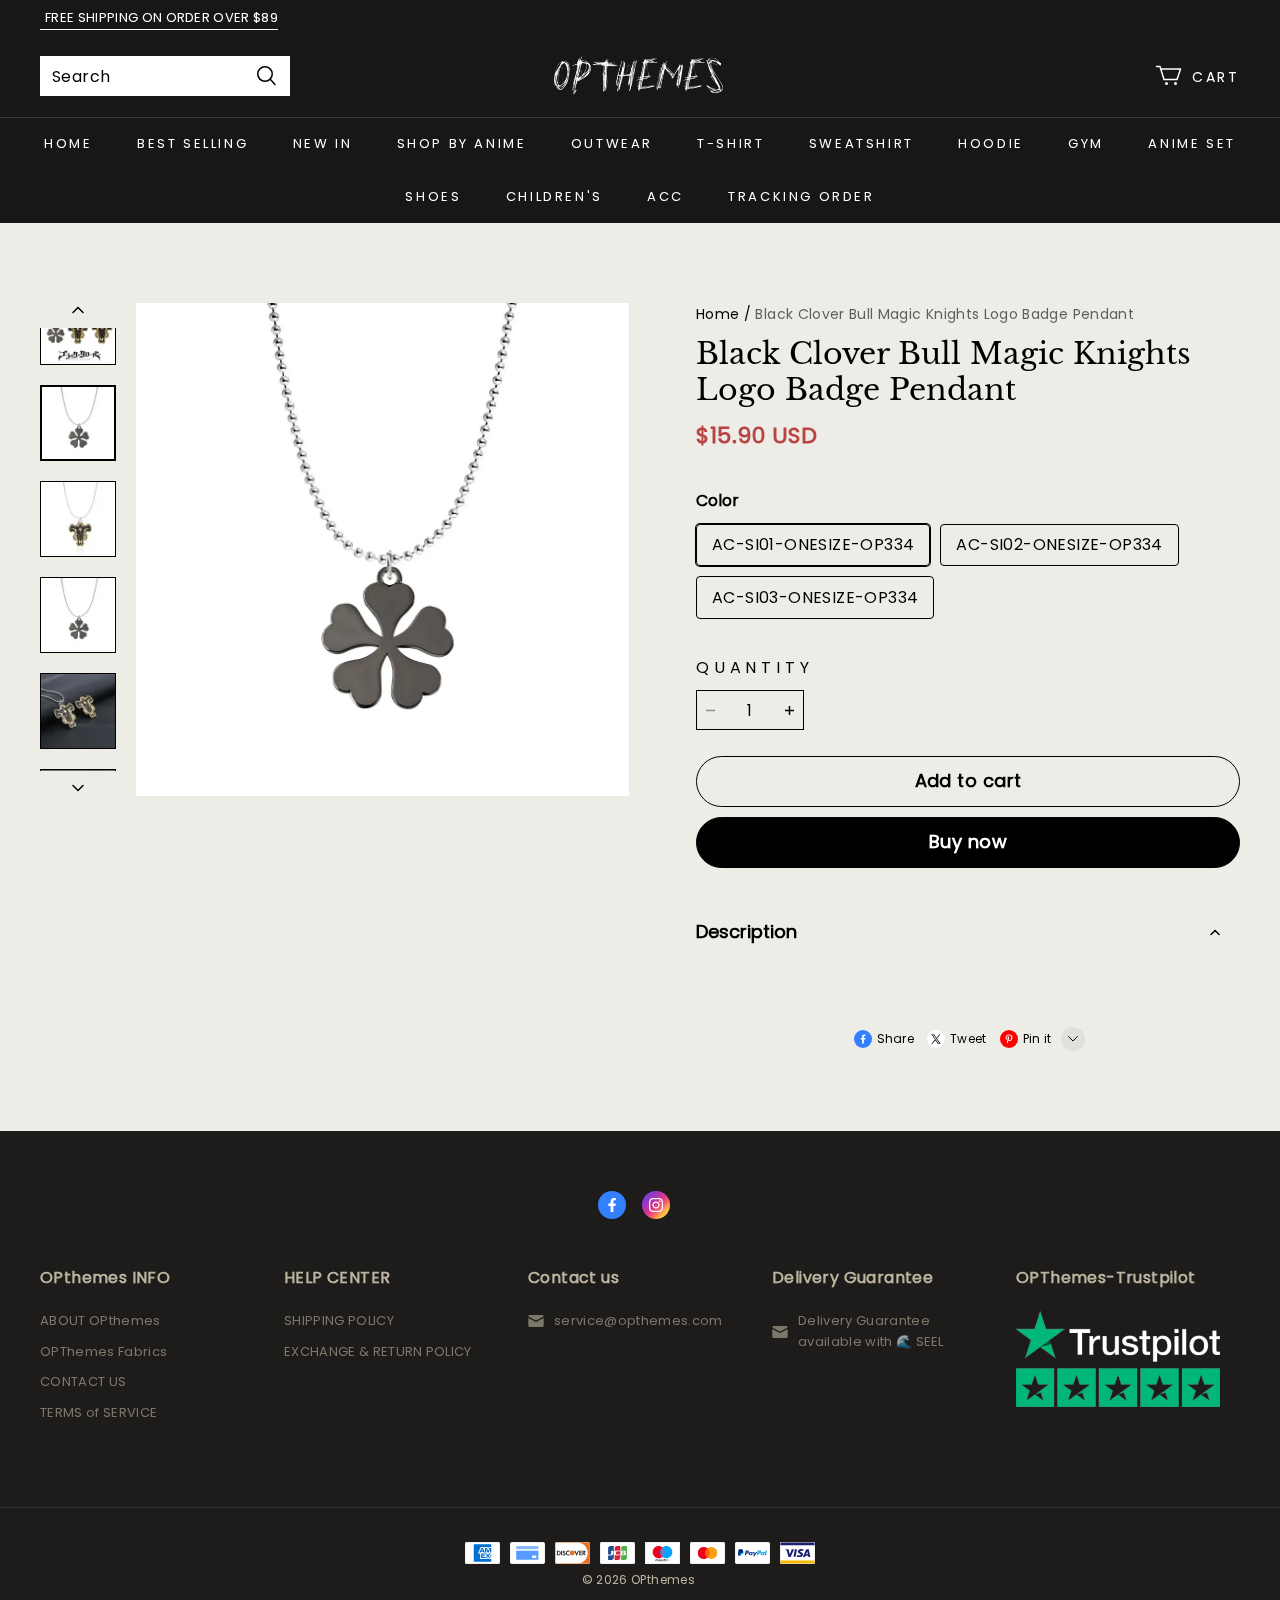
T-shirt (730, 143)
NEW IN (323, 143)
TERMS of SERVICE (98, 1412)
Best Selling (192, 143)
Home (68, 143)
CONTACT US (83, 1381)
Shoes (433, 196)
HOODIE (991, 143)
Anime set (1191, 143)
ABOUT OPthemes (100, 1320)
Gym (1086, 143)
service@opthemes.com (638, 1320)
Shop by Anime (462, 143)
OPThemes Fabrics (103, 1351)
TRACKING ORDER (801, 196)
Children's (554, 196)
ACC (665, 196)
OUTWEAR (612, 143)
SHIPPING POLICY (339, 1320)
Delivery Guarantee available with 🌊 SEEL (871, 1331)
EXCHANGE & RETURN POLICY (378, 1351)
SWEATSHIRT (861, 143)
